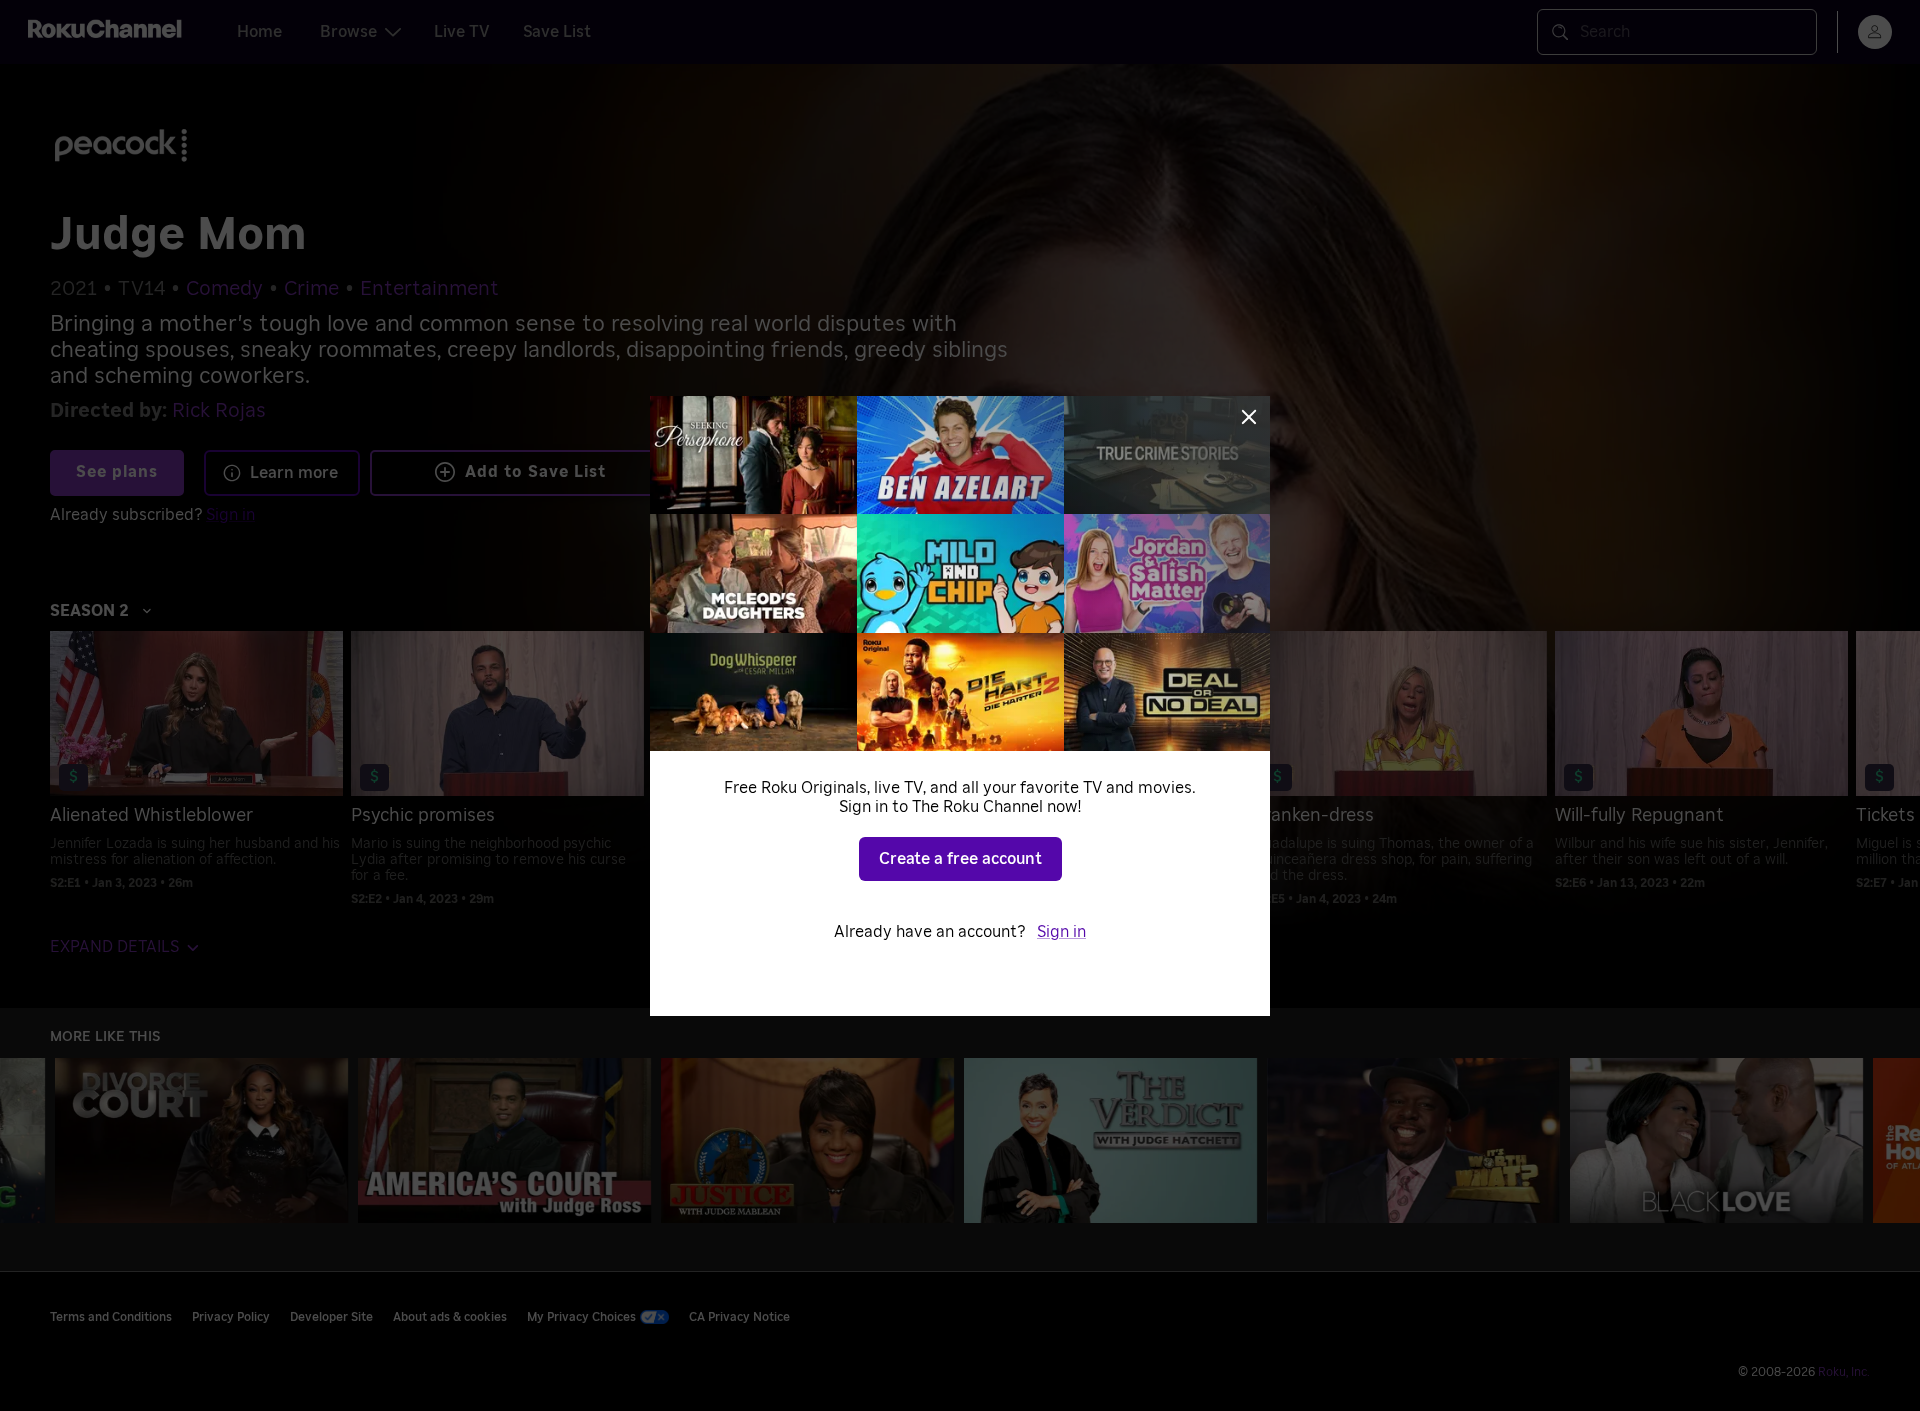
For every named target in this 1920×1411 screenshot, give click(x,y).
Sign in (1061, 932)
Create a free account (960, 859)
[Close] (1249, 417)
